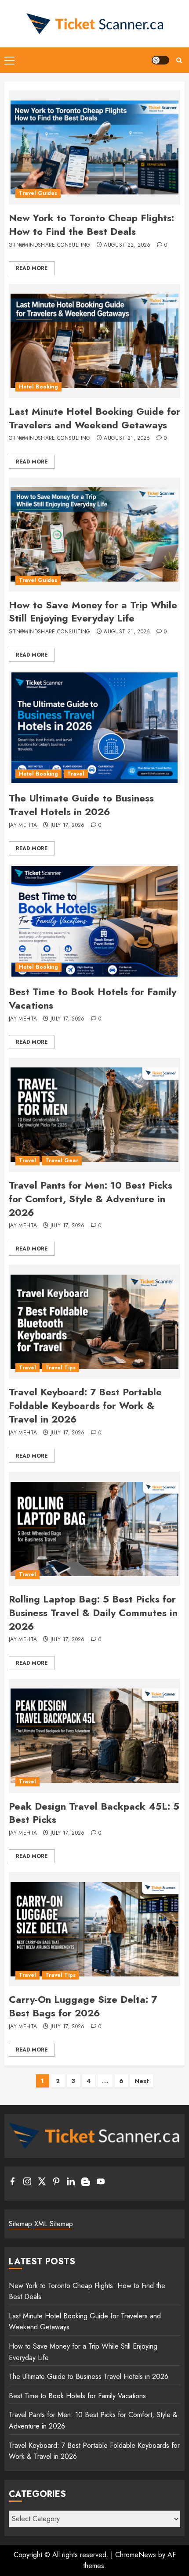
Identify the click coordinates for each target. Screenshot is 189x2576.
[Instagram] (27, 2183)
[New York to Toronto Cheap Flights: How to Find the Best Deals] (94, 147)
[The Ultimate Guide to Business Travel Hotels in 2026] (94, 728)
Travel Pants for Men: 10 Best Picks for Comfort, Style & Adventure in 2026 (91, 1199)
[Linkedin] (71, 2183)
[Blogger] (86, 2184)
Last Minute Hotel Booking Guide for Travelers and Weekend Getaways (94, 418)
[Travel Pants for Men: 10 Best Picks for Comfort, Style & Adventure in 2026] (94, 1115)
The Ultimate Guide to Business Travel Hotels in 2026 (81, 805)
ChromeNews (136, 2555)
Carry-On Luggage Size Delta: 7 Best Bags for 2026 (83, 2006)
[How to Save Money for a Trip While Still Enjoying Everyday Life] (94, 535)
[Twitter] (42, 2183)
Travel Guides (38, 193)
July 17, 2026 (68, 826)
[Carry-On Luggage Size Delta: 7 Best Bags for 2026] (94, 1929)
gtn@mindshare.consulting (50, 245)
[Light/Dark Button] (160, 60)
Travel (76, 774)
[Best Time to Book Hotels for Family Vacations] (94, 921)
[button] (9, 60)
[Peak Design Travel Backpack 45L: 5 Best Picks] (94, 1736)
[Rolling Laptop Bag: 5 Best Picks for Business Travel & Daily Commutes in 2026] (94, 1529)
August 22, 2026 (127, 245)
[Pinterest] (56, 2183)
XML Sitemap (54, 2224)
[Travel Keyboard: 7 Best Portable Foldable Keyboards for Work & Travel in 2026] (94, 1322)
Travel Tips (60, 1368)
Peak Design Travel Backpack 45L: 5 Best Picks (94, 1813)
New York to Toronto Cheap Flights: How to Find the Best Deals (91, 225)
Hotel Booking (38, 387)
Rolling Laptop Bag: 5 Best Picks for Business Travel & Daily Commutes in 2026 (93, 1613)
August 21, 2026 (127, 438)
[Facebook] (13, 2183)
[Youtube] (101, 2183)
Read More (32, 268)
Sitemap (20, 2224)
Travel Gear (62, 1160)
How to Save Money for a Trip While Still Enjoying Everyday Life (93, 612)
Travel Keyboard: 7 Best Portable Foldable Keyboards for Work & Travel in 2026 (85, 1405)
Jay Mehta (23, 826)
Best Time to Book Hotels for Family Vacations (93, 998)
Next (142, 2081)
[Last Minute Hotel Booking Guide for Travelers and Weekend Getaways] (94, 341)
